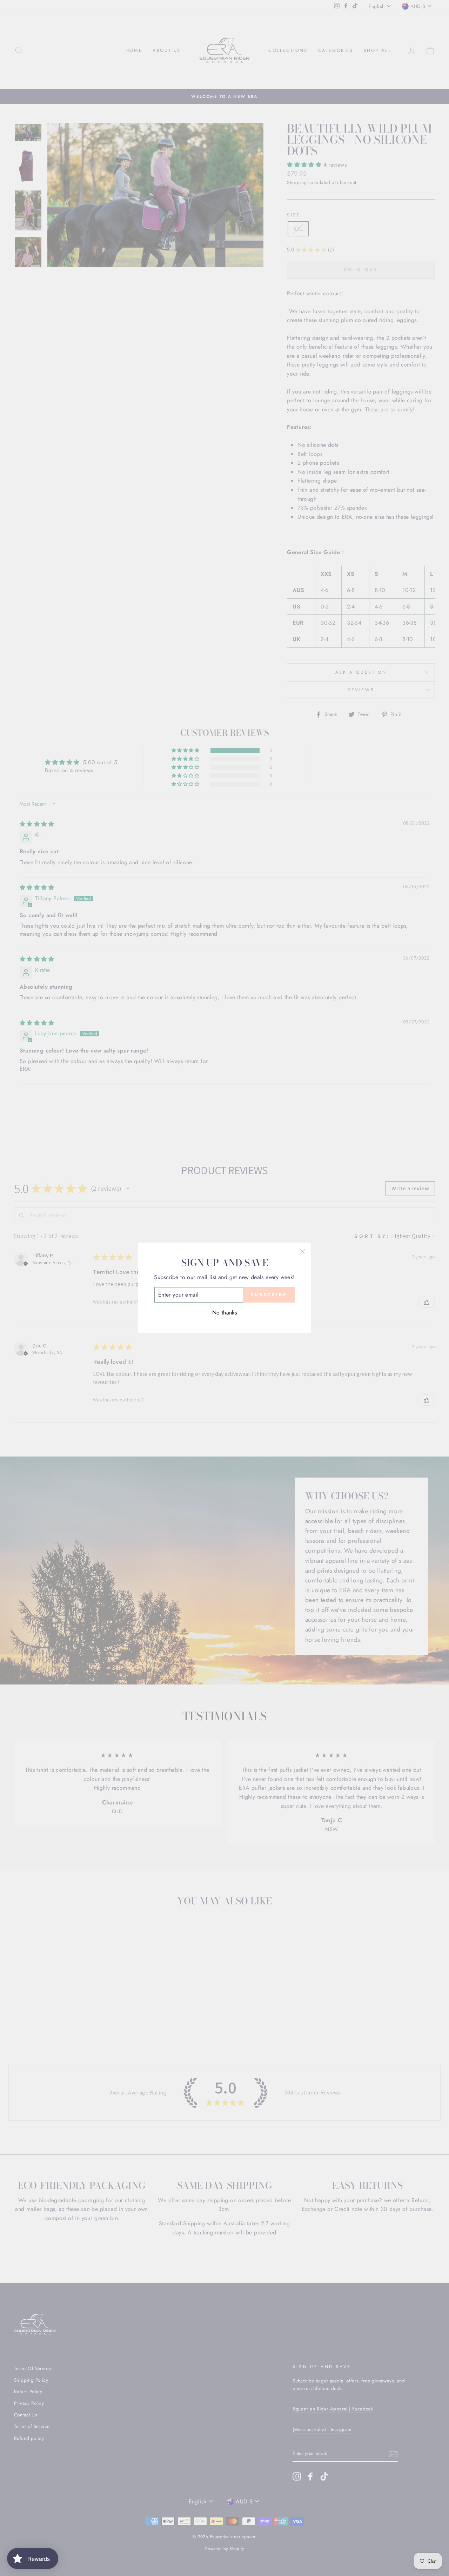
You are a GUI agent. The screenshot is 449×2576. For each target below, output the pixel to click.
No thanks (225, 1313)
